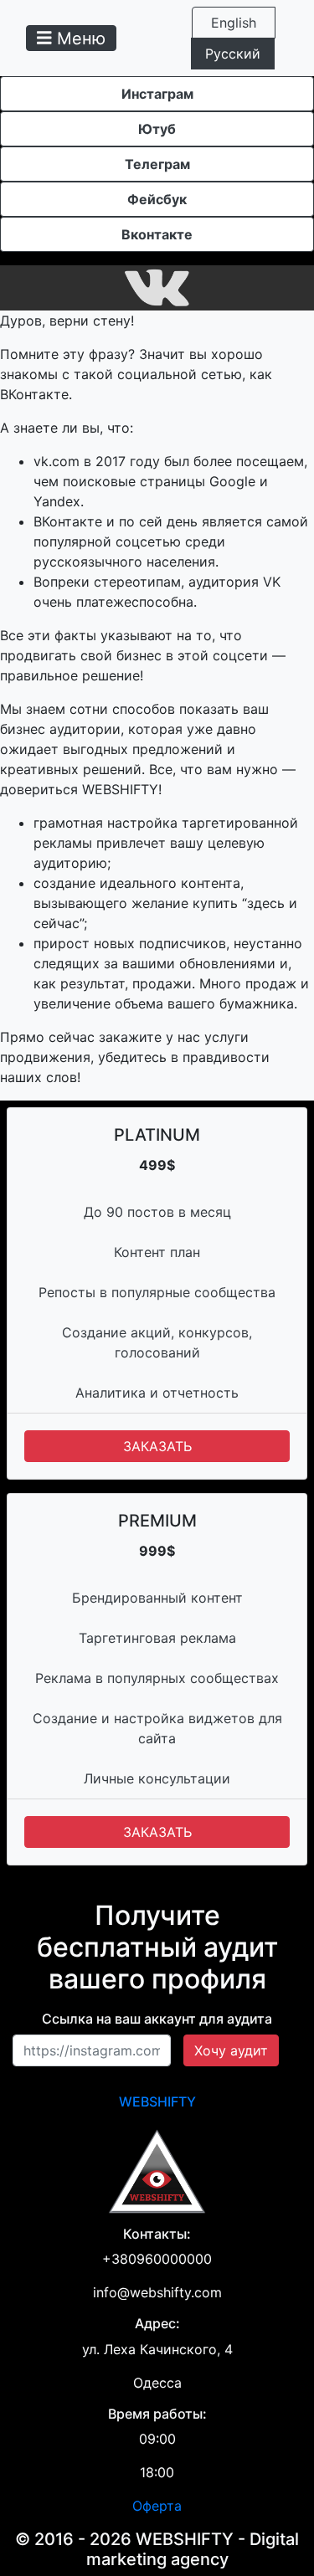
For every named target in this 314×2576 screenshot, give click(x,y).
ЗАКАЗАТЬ (157, 1446)
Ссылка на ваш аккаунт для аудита (157, 2019)
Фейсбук (157, 199)
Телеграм (157, 164)
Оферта (157, 2506)
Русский (233, 54)
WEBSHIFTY (157, 2101)
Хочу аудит (231, 2050)
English (234, 23)
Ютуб (157, 129)
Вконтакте (157, 234)
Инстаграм (157, 94)
